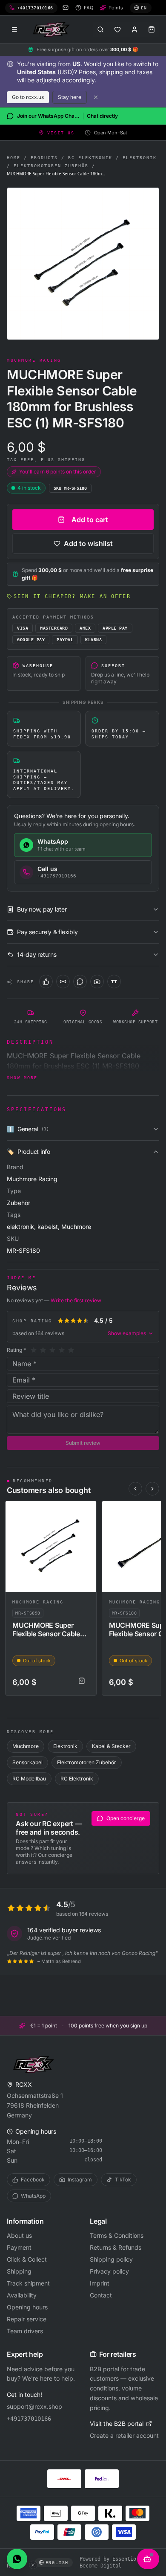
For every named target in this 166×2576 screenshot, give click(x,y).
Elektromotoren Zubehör (51, 166)
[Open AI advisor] (148, 2559)
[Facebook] (46, 982)
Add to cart (90, 520)
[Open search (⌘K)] (100, 29)
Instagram (80, 2180)
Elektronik (140, 158)
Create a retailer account (124, 2435)
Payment (19, 2247)
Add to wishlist (88, 543)
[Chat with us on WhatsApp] (17, 2559)
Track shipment (28, 2283)
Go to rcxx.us (28, 97)
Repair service (27, 2319)
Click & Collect (27, 2259)
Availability (22, 2295)
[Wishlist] (117, 29)
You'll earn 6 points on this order (58, 472)
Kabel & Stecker (111, 1746)
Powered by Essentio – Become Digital (111, 2562)
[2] (43, 1350)
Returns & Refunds (116, 2247)
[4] (62, 1350)
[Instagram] (97, 982)
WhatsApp (33, 2196)
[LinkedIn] (63, 982)
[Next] (152, 1489)
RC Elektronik (90, 158)
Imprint (100, 2283)
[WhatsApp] (80, 982)
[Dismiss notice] (96, 97)
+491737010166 (29, 2419)
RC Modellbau (29, 1779)
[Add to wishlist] (86, 1511)
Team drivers (25, 2331)
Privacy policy (109, 2271)
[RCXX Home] (53, 29)
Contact (101, 2295)
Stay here (70, 97)
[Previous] (135, 1489)
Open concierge (126, 1818)
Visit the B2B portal (117, 2424)
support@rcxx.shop (34, 2406)
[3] (52, 1350)
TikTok (123, 2180)
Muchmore (26, 1746)
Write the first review (76, 1300)
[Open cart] (152, 29)
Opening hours (27, 2307)
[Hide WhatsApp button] (33, 2565)
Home (14, 158)
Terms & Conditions (117, 2235)
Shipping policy (111, 2259)
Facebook (33, 2180)
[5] (71, 1350)
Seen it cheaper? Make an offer (72, 596)
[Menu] (14, 29)
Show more (22, 1078)
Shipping (19, 2271)
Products (44, 158)
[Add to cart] (82, 1681)
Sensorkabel (27, 1762)
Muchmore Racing (38, 1602)
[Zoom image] (83, 264)
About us (19, 2235)
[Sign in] (135, 29)
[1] (34, 1350)
